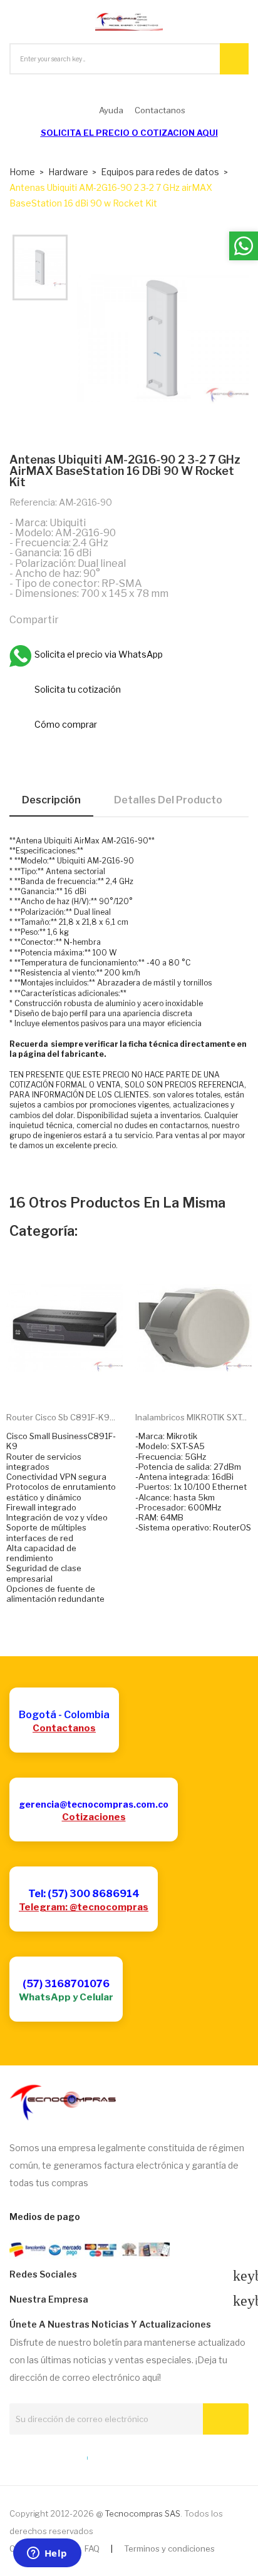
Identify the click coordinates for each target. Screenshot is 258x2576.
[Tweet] (101, 619)
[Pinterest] (128, 619)
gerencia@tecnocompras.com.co (94, 1804)
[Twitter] (14, 2455)
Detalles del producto (168, 800)
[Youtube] (106, 2455)
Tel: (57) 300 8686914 (84, 1894)
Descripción (51, 800)
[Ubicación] (60, 2455)
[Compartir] (74, 619)
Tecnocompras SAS (142, 2513)
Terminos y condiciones (169, 2548)
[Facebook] (83, 2455)
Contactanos (64, 1728)
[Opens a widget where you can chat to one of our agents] (47, 2554)
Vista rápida (79, 1383)
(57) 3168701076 (66, 1984)
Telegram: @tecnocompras (84, 1907)
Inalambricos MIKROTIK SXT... (191, 1417)
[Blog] (37, 2455)
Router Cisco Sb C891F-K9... (61, 1417)
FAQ (92, 2548)
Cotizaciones (94, 1817)
